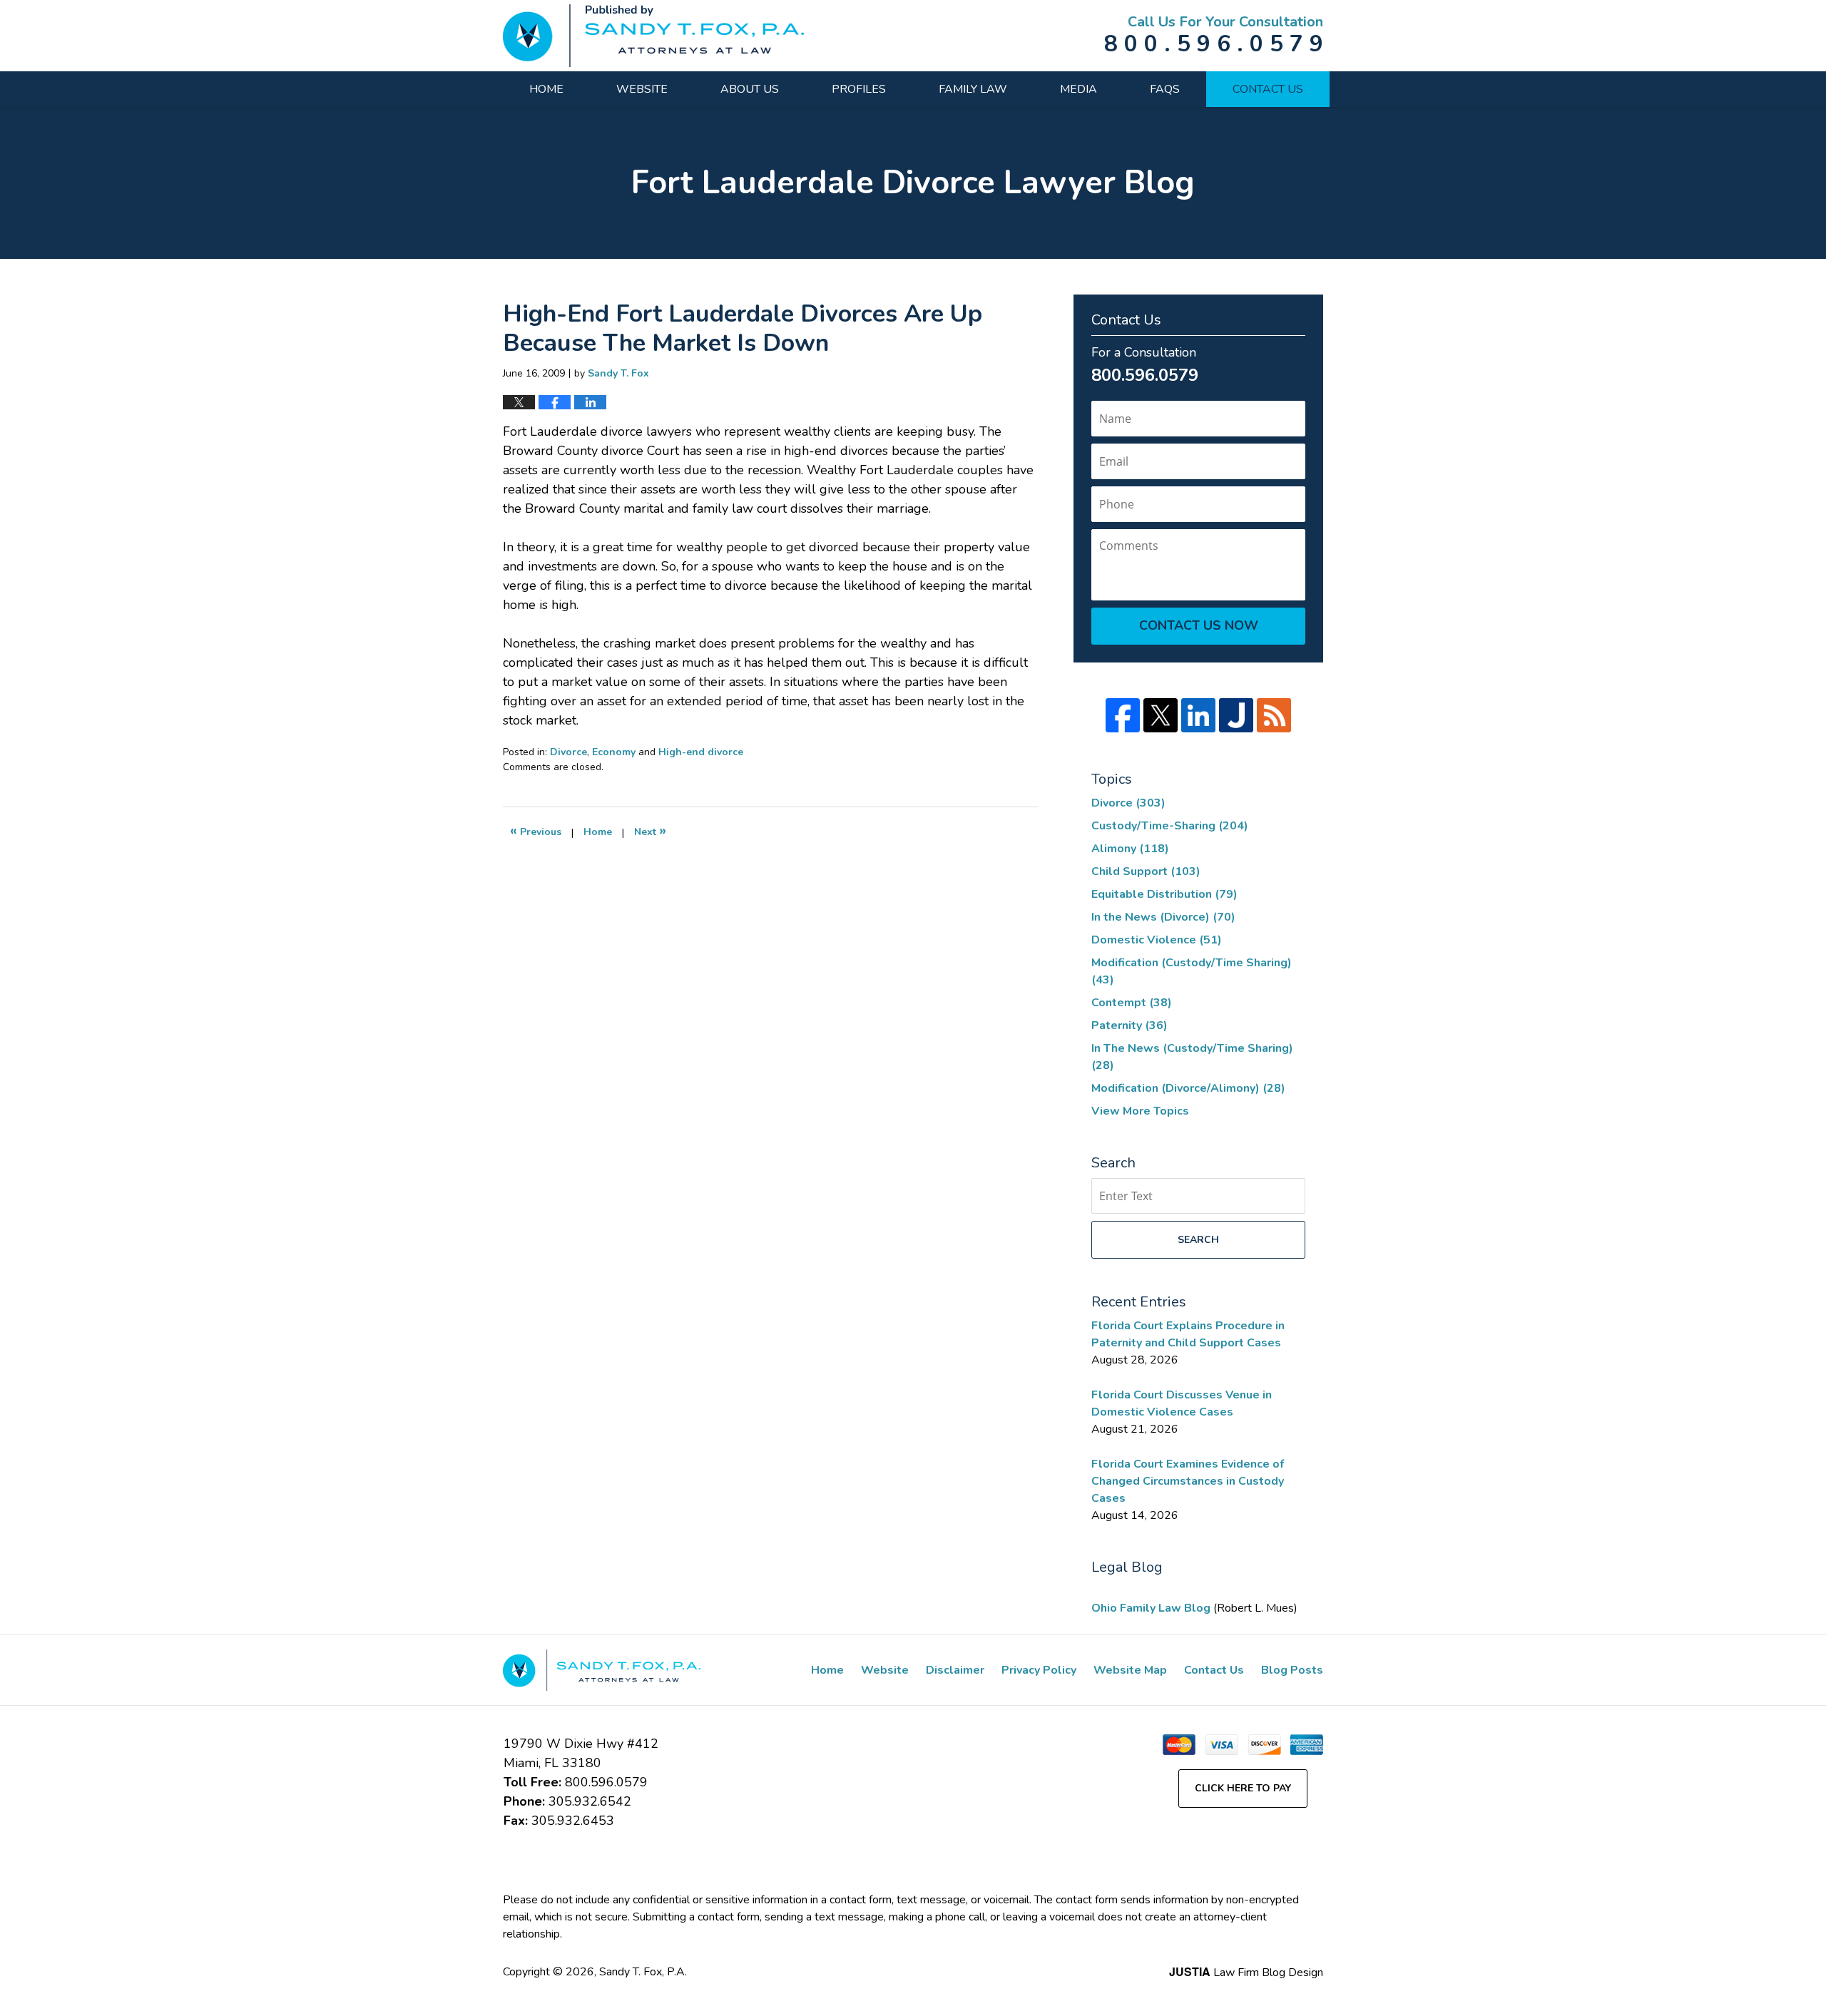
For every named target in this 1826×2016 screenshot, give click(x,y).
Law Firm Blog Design (1246, 1972)
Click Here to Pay (1243, 1788)
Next (650, 830)
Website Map (1130, 1670)
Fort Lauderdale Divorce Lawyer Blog (653, 36)
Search (1198, 1240)
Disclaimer (955, 1670)
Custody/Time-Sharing (1170, 826)
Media (1078, 89)
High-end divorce (701, 752)
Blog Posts (1292, 1670)
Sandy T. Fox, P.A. (643, 1972)
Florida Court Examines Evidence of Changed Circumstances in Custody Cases (1188, 1481)
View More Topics (1140, 1111)
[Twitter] (1161, 715)
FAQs (1165, 89)
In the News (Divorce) (1163, 917)
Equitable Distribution (1164, 894)
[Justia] (1236, 715)
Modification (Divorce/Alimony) (1188, 1088)
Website (642, 89)
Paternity (1129, 1025)
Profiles (859, 89)
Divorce (568, 752)
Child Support (1146, 871)
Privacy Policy (1039, 1670)
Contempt (1132, 1003)
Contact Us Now (1199, 625)
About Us (750, 89)
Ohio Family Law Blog (1152, 1608)
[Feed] (1274, 715)
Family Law (973, 89)
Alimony (1130, 849)
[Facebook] (1123, 715)
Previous (536, 830)
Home (546, 89)
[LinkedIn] (1198, 715)
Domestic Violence (1157, 940)
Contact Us (1268, 89)
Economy (614, 752)
